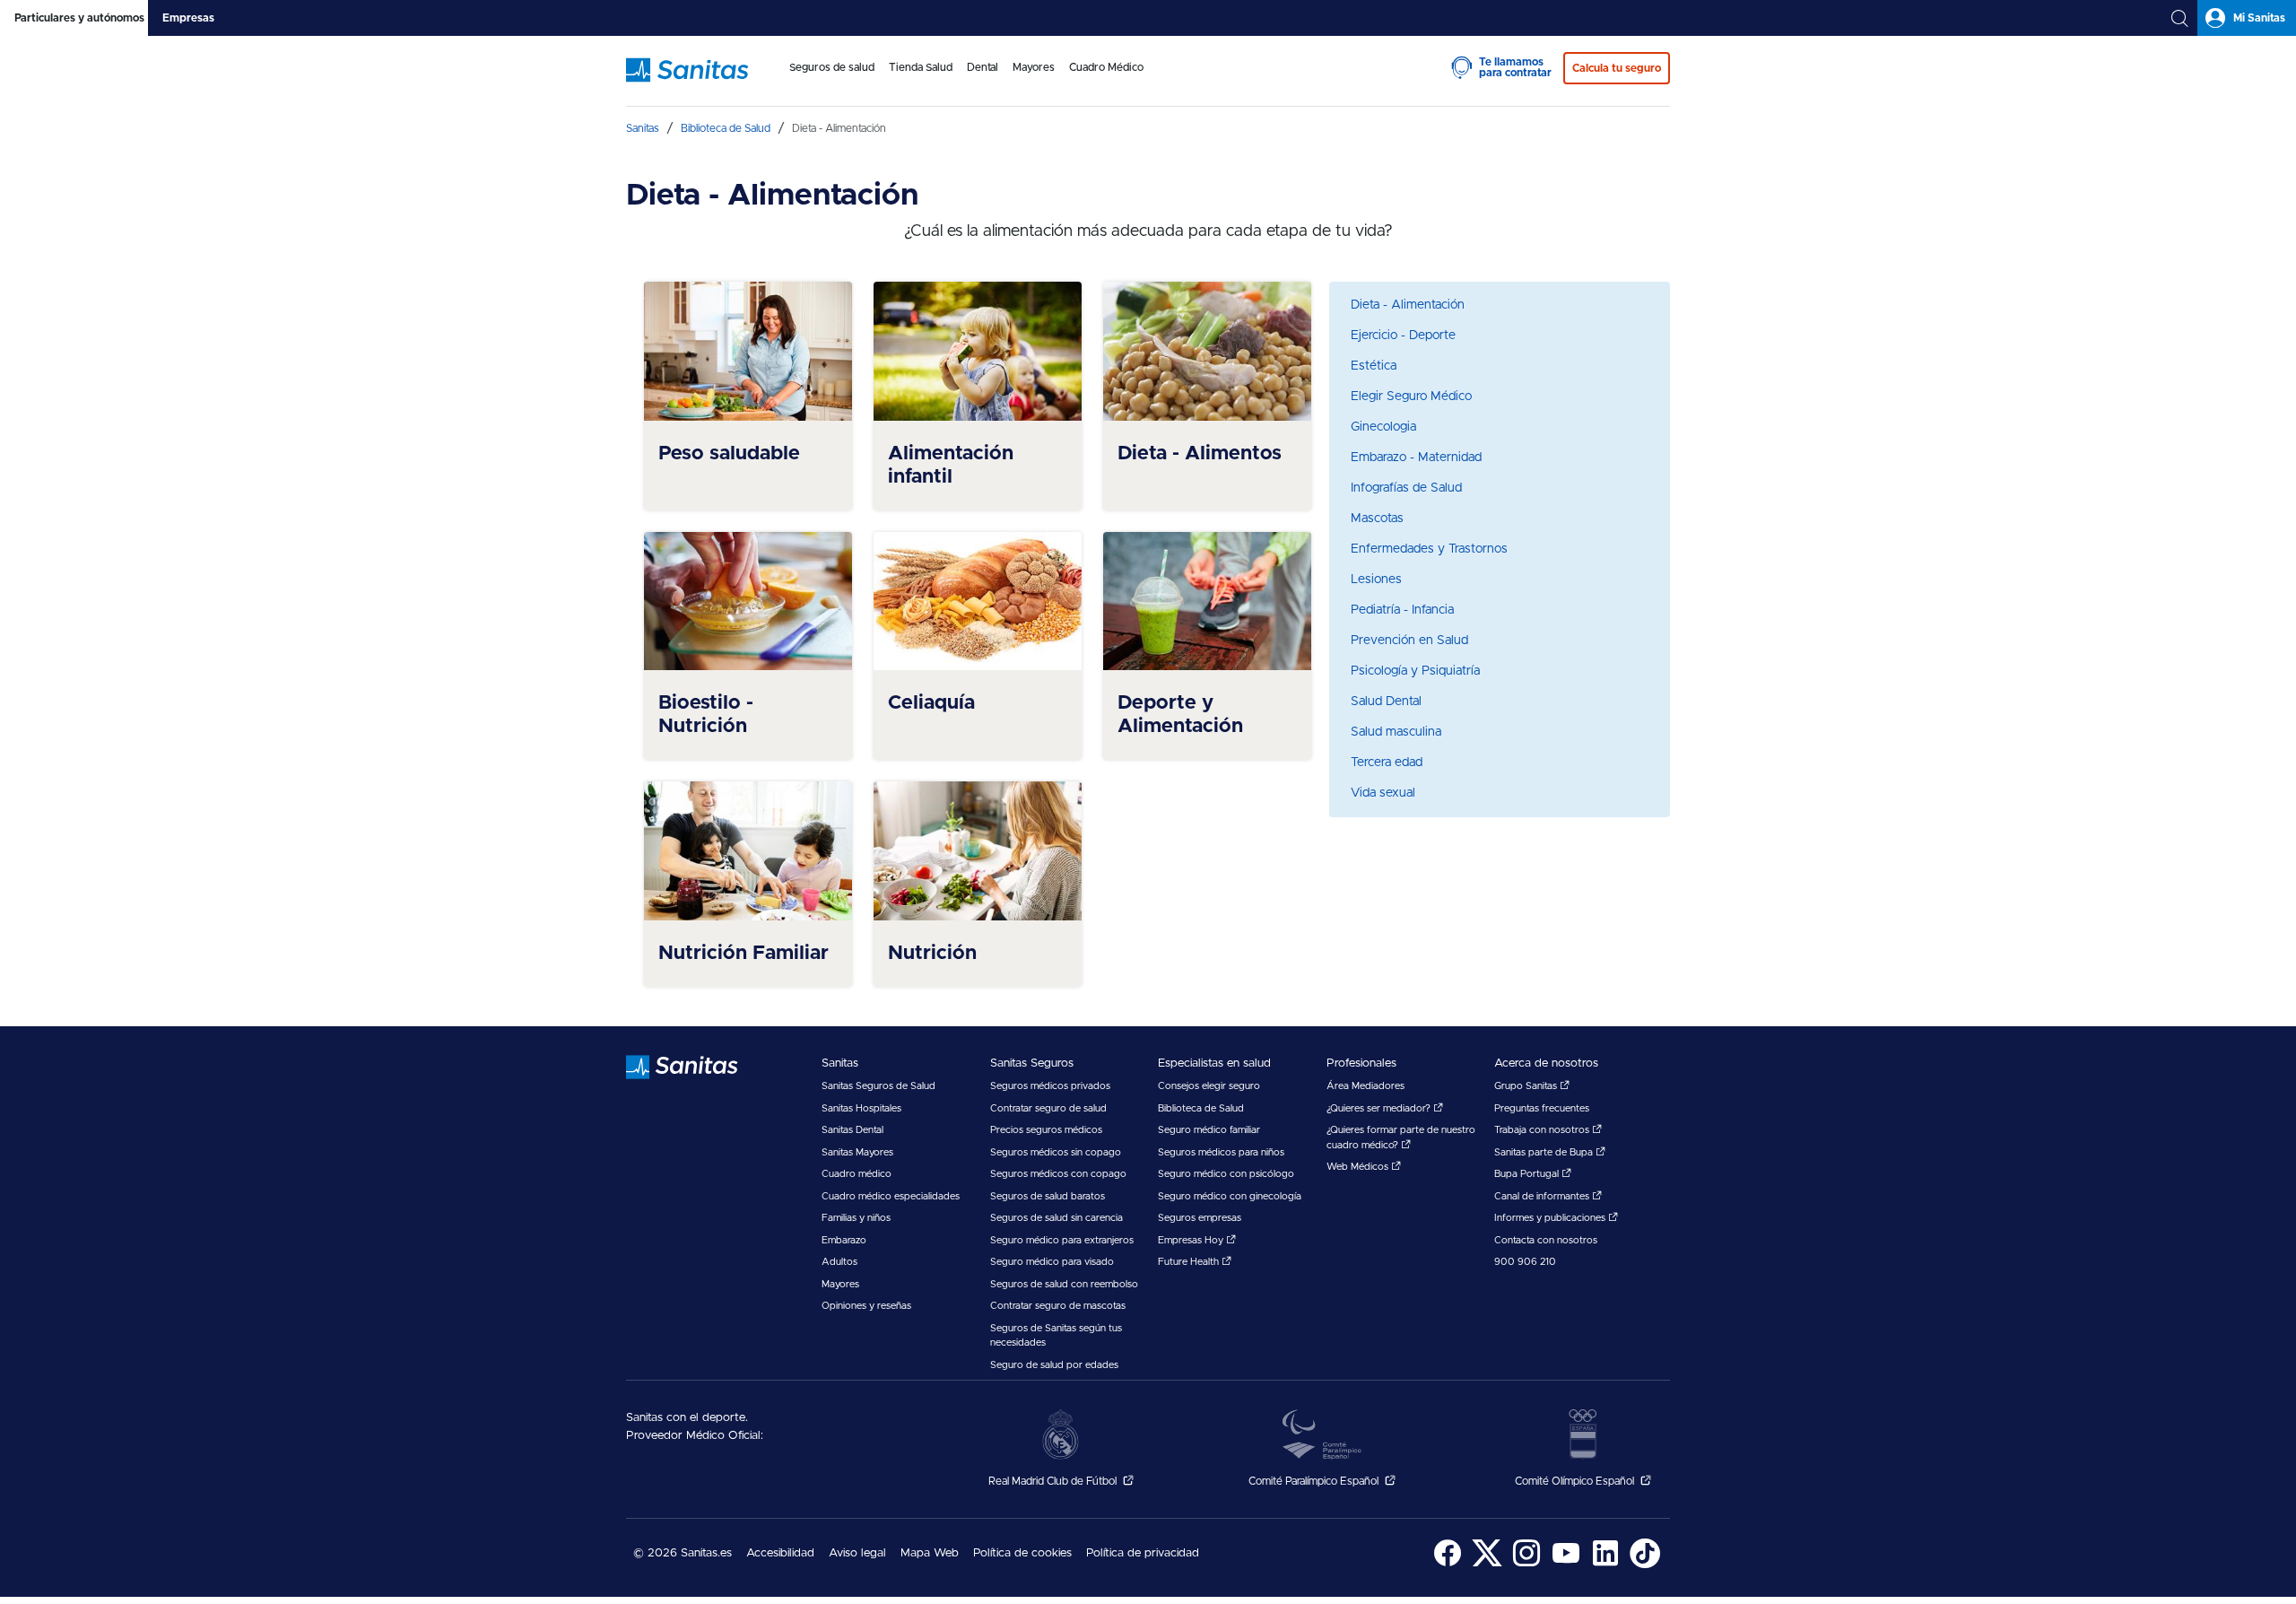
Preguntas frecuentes (1542, 1108)
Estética (1374, 366)
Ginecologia (1383, 427)
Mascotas (1377, 519)
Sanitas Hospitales (861, 1108)
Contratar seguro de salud (1048, 1108)
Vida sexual (1383, 793)
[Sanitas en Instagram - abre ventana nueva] (1526, 1565)
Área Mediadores (1365, 1086)
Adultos (839, 1262)
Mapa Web (930, 1553)
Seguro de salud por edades (1054, 1365)
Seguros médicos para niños (1221, 1152)
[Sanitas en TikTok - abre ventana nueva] (1645, 1565)
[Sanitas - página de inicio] (701, 79)
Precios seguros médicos (1046, 1130)
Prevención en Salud (1409, 641)
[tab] (74, 18)
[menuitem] (832, 79)
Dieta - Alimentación (1408, 305)
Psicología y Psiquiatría (1415, 671)
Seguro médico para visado (1052, 1262)
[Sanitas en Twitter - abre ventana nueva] (1487, 1565)
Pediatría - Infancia (1402, 610)
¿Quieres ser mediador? (1380, 1108)
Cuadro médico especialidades (891, 1196)
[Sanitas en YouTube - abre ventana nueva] (1566, 1565)
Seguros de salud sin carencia (1057, 1218)
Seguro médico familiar (1209, 1130)
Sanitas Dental (852, 1130)
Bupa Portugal (1528, 1174)
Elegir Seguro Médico (1411, 397)
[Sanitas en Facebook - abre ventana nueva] (1448, 1565)
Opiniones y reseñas (866, 1306)
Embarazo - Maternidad (1416, 458)
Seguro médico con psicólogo (1226, 1174)
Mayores (840, 1284)
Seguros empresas (1200, 1218)
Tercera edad (1387, 763)
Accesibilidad (780, 1553)
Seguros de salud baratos (1048, 1196)
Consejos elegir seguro (1209, 1086)
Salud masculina (1396, 732)
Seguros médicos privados (1050, 1086)
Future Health (1190, 1262)
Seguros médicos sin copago (1056, 1152)
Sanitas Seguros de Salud (878, 1086)
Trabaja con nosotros (1543, 1130)
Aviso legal (857, 1553)
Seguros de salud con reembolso (1064, 1284)
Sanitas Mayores (857, 1152)
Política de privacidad (1143, 1553)
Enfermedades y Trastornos (1429, 549)
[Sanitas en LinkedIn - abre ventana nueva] (1605, 1565)
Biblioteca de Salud (1201, 1108)
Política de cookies (1022, 1553)
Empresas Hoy (1192, 1240)
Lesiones (1376, 580)
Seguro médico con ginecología (1230, 1196)
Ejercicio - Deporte (1403, 336)
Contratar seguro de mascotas (1058, 1306)
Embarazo (844, 1240)
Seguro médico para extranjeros (1062, 1240)
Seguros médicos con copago (1058, 1174)
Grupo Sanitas (1527, 1086)
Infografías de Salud (1406, 488)
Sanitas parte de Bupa (1545, 1152)
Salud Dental (1386, 702)
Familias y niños (856, 1218)
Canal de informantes (1543, 1196)
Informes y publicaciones (1551, 1218)
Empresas (188, 18)
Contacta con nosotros (1546, 1240)
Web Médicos (1359, 1167)
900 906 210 (1525, 1262)
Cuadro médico (857, 1174)
